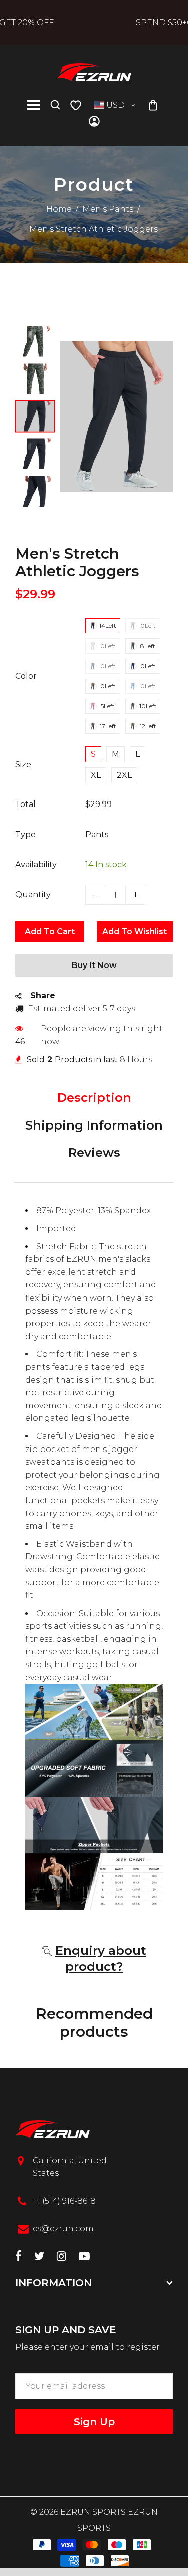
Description (94, 1098)
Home (59, 209)
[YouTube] (84, 2257)
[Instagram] (61, 2257)
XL (96, 775)
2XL (124, 775)
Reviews (94, 1152)
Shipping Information (94, 1125)
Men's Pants (108, 209)
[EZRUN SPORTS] (94, 71)
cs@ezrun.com (63, 2229)
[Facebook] (18, 2257)
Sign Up (94, 2422)
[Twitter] (39, 2257)
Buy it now (94, 965)
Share (43, 995)
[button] (35, 334)
